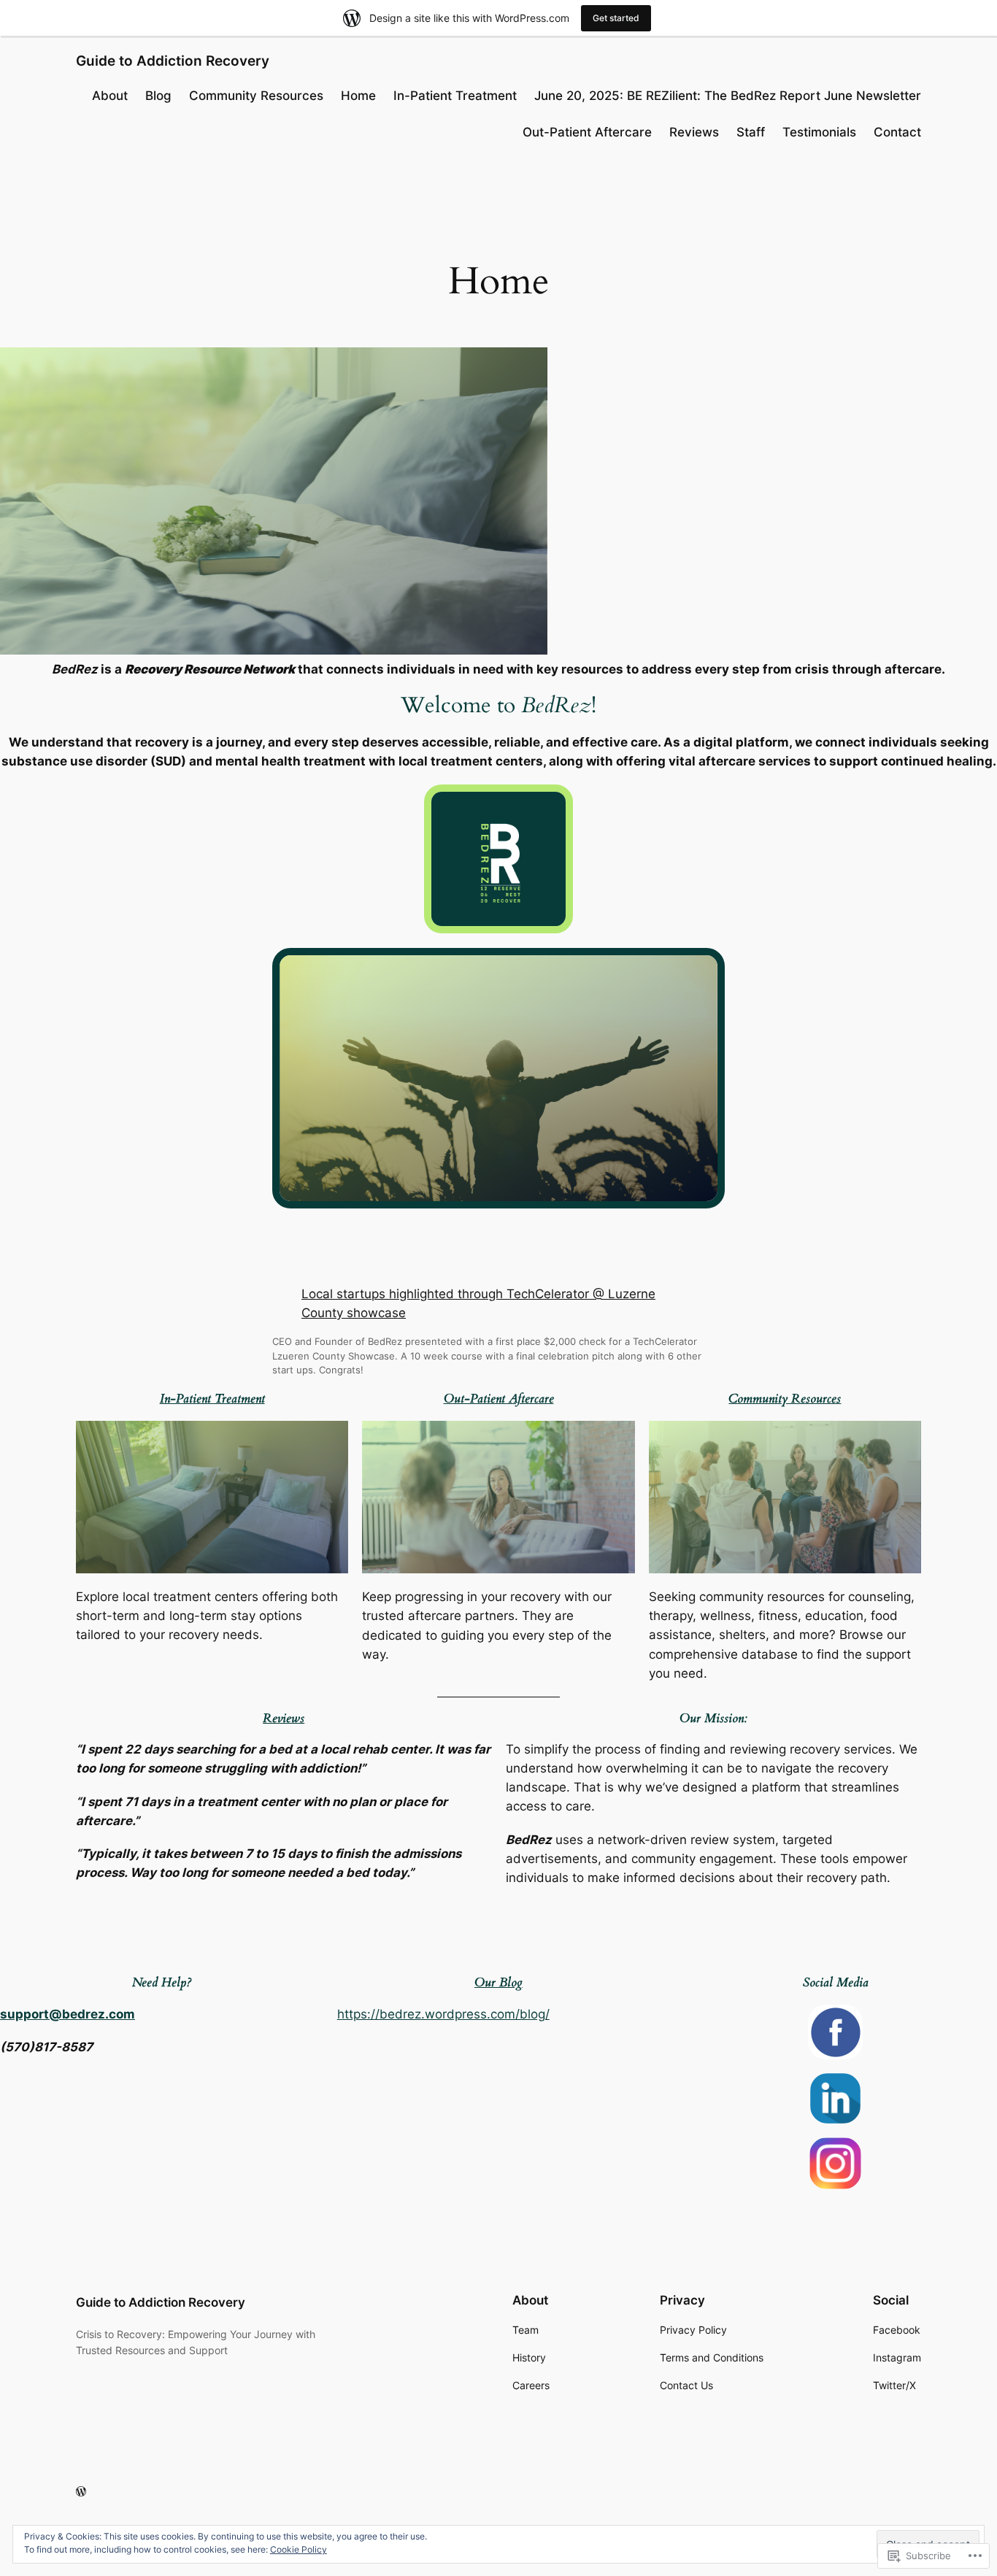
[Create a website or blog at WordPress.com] (81, 2492)
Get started (616, 18)
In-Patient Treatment (455, 96)
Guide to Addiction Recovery (173, 61)
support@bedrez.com (68, 2014)
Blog (158, 96)
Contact (897, 132)
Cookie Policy (299, 2549)
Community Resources (256, 96)
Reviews (694, 132)
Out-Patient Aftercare (587, 132)
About (110, 96)
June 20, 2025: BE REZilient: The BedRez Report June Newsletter (728, 96)
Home (358, 96)
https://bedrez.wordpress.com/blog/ (443, 2014)
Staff (751, 132)
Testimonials (819, 132)
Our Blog (498, 1982)
